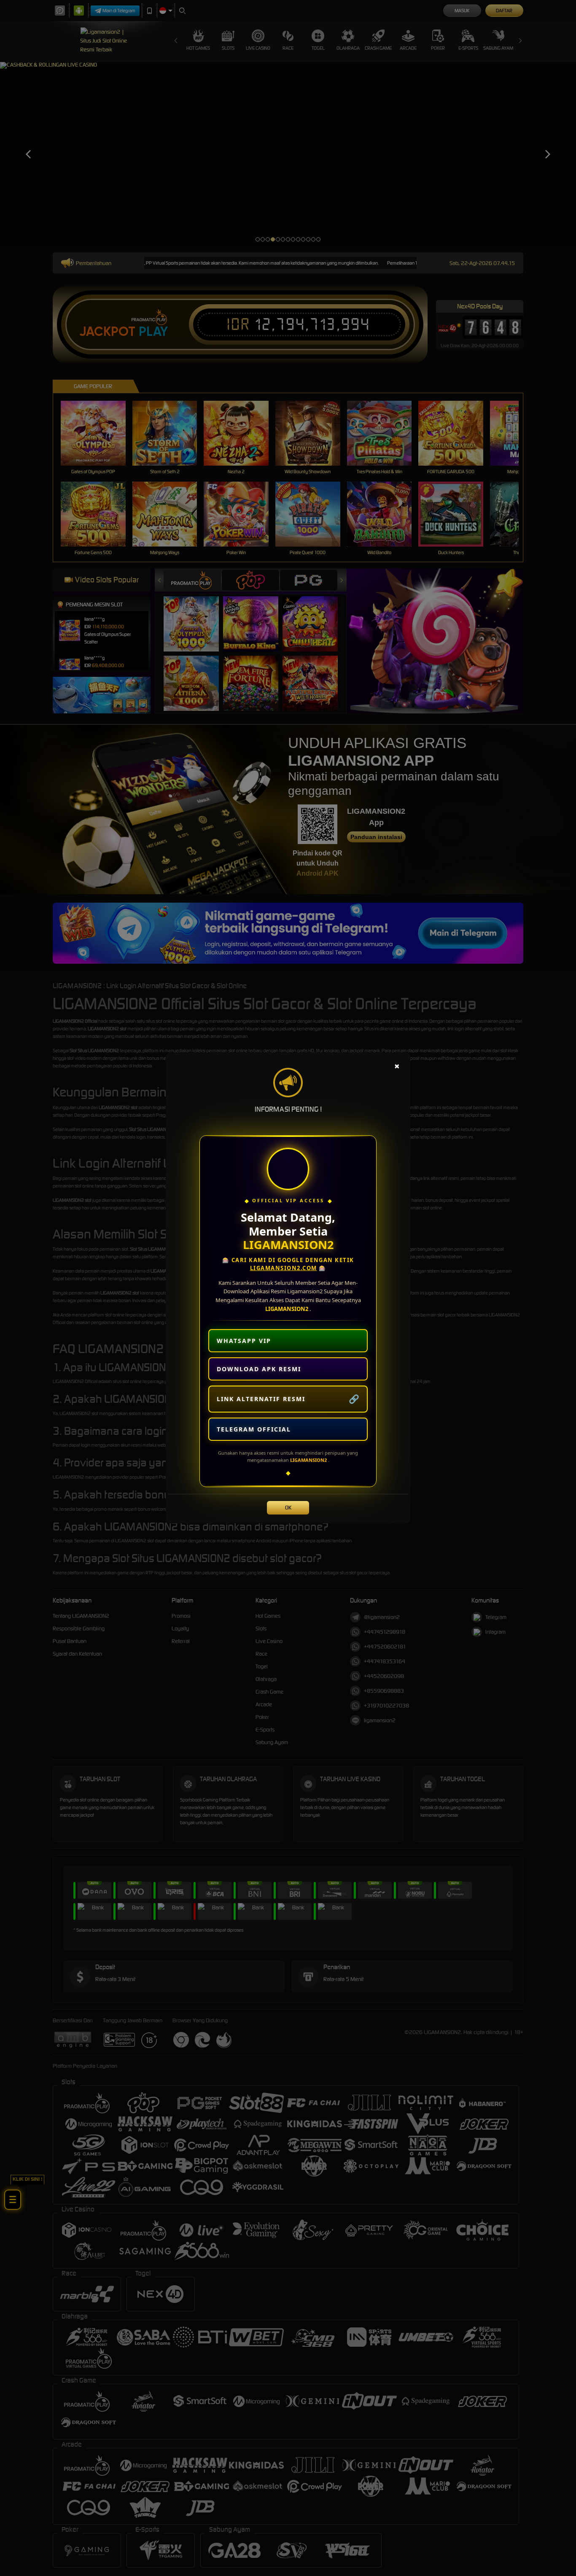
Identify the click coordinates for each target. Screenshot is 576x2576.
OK (288, 1508)
